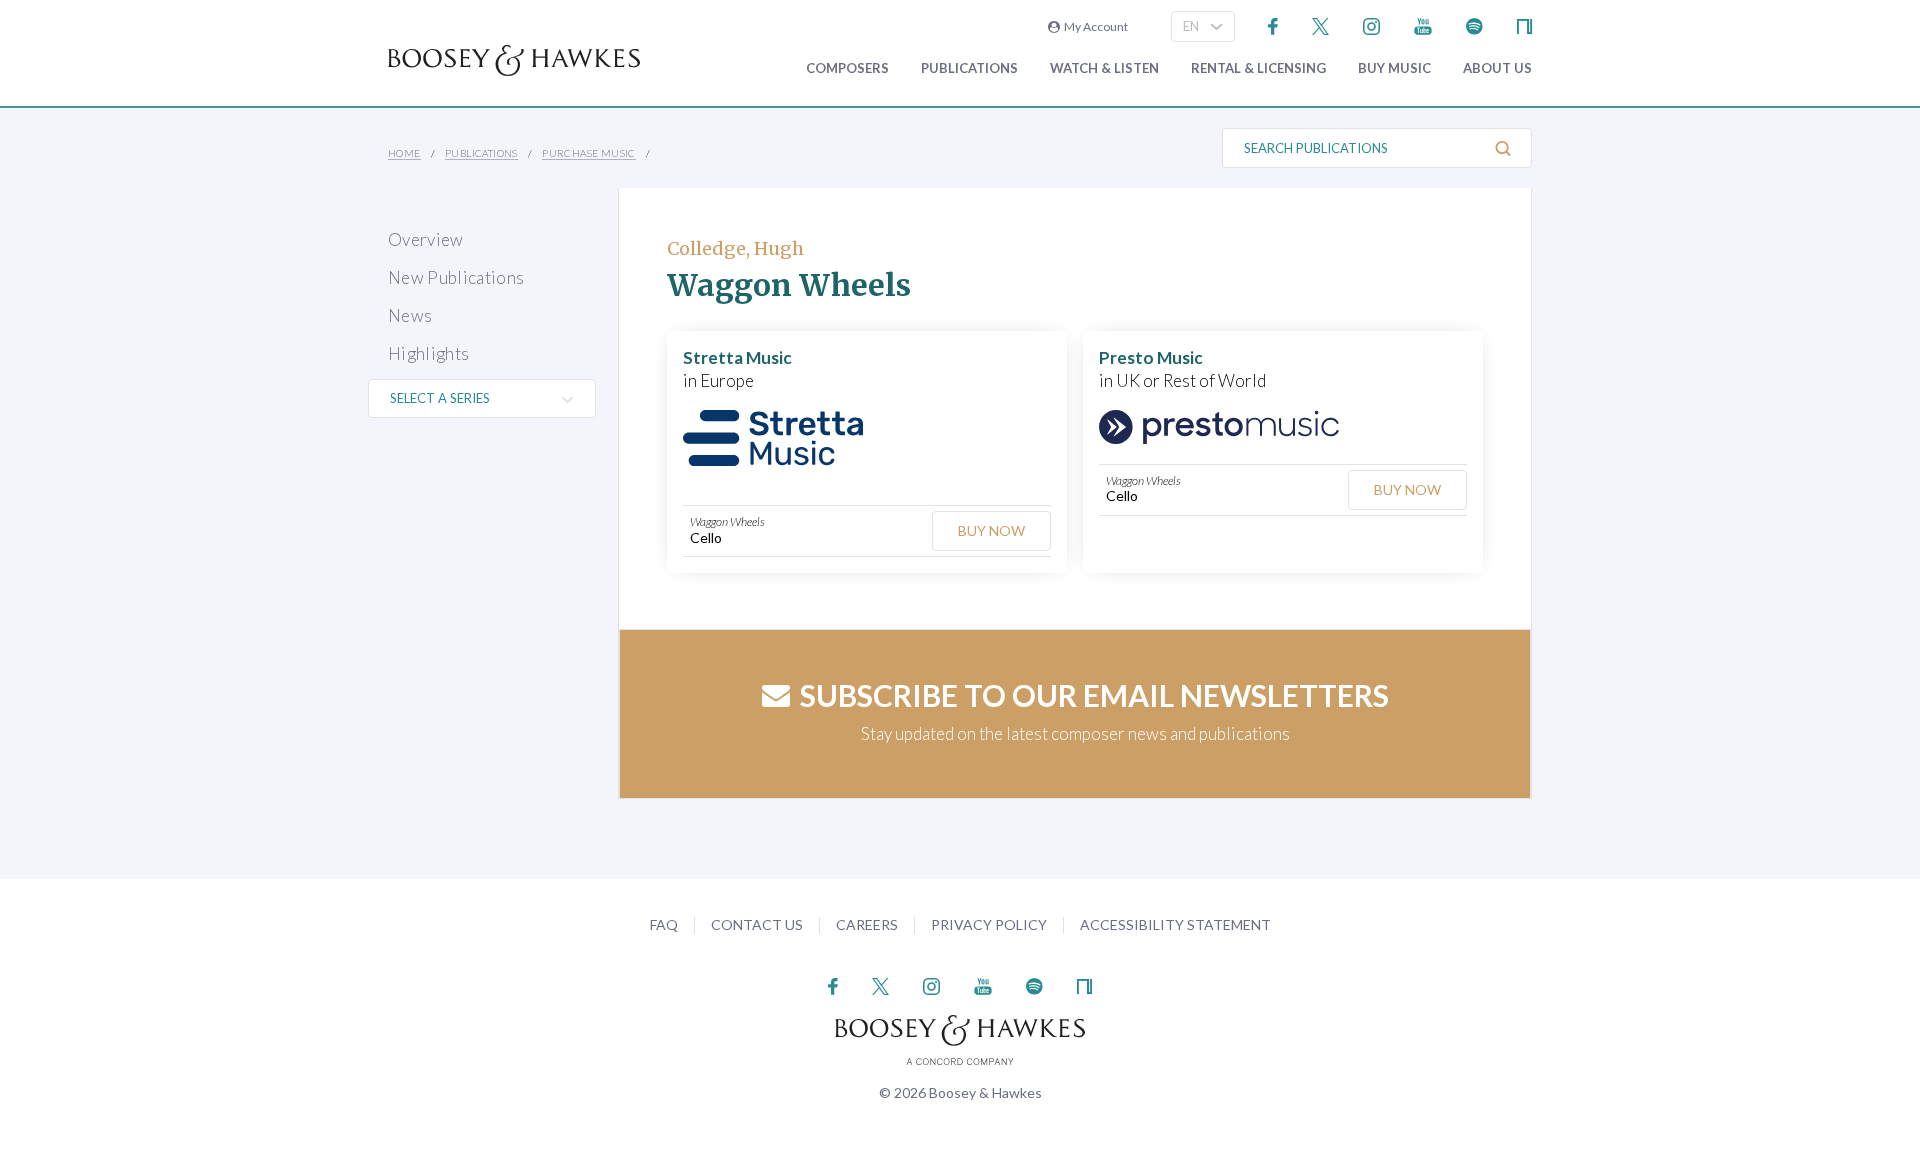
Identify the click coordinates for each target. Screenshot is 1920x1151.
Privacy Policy (989, 924)
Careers (867, 924)
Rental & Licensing (1258, 68)
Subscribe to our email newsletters (1094, 695)
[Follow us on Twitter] (1320, 24)
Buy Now (991, 530)
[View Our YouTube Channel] (1423, 24)
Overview (426, 239)
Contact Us (757, 924)
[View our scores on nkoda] (1524, 24)
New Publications (456, 277)
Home (404, 153)
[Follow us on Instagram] (1371, 24)
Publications (969, 68)
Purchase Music (589, 153)
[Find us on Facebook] (1273, 24)
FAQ (664, 924)
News (410, 315)
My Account (1094, 26)
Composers (847, 68)
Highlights (428, 353)
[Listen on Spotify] (1474, 24)
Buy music (1394, 68)
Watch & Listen (1104, 68)
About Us (1497, 68)
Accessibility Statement (1175, 924)
